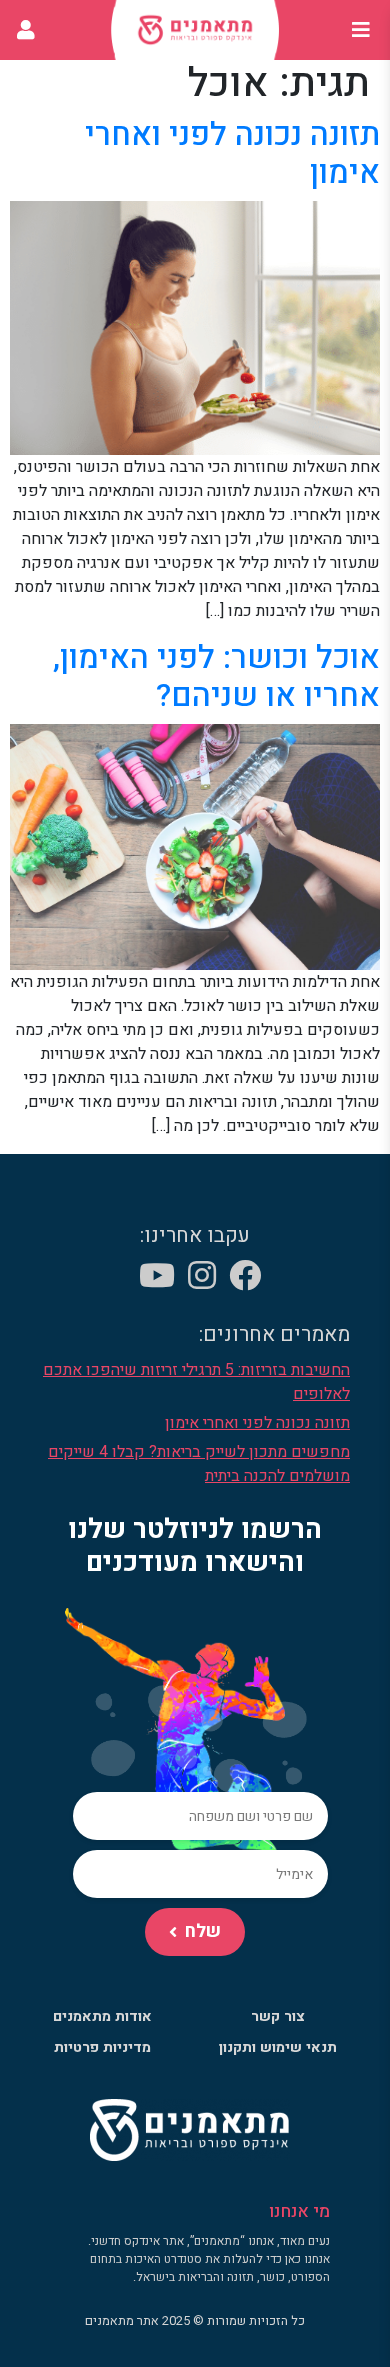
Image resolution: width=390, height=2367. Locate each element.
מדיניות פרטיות (102, 2047)
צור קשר (278, 2016)
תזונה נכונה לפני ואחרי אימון (232, 153)
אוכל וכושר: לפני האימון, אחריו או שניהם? (216, 676)
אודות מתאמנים (102, 2016)
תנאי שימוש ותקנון (278, 2047)
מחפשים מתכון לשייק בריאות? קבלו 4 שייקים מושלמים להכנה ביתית (199, 1464)
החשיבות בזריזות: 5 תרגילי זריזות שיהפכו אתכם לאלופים (196, 1382)
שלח (203, 1931)
